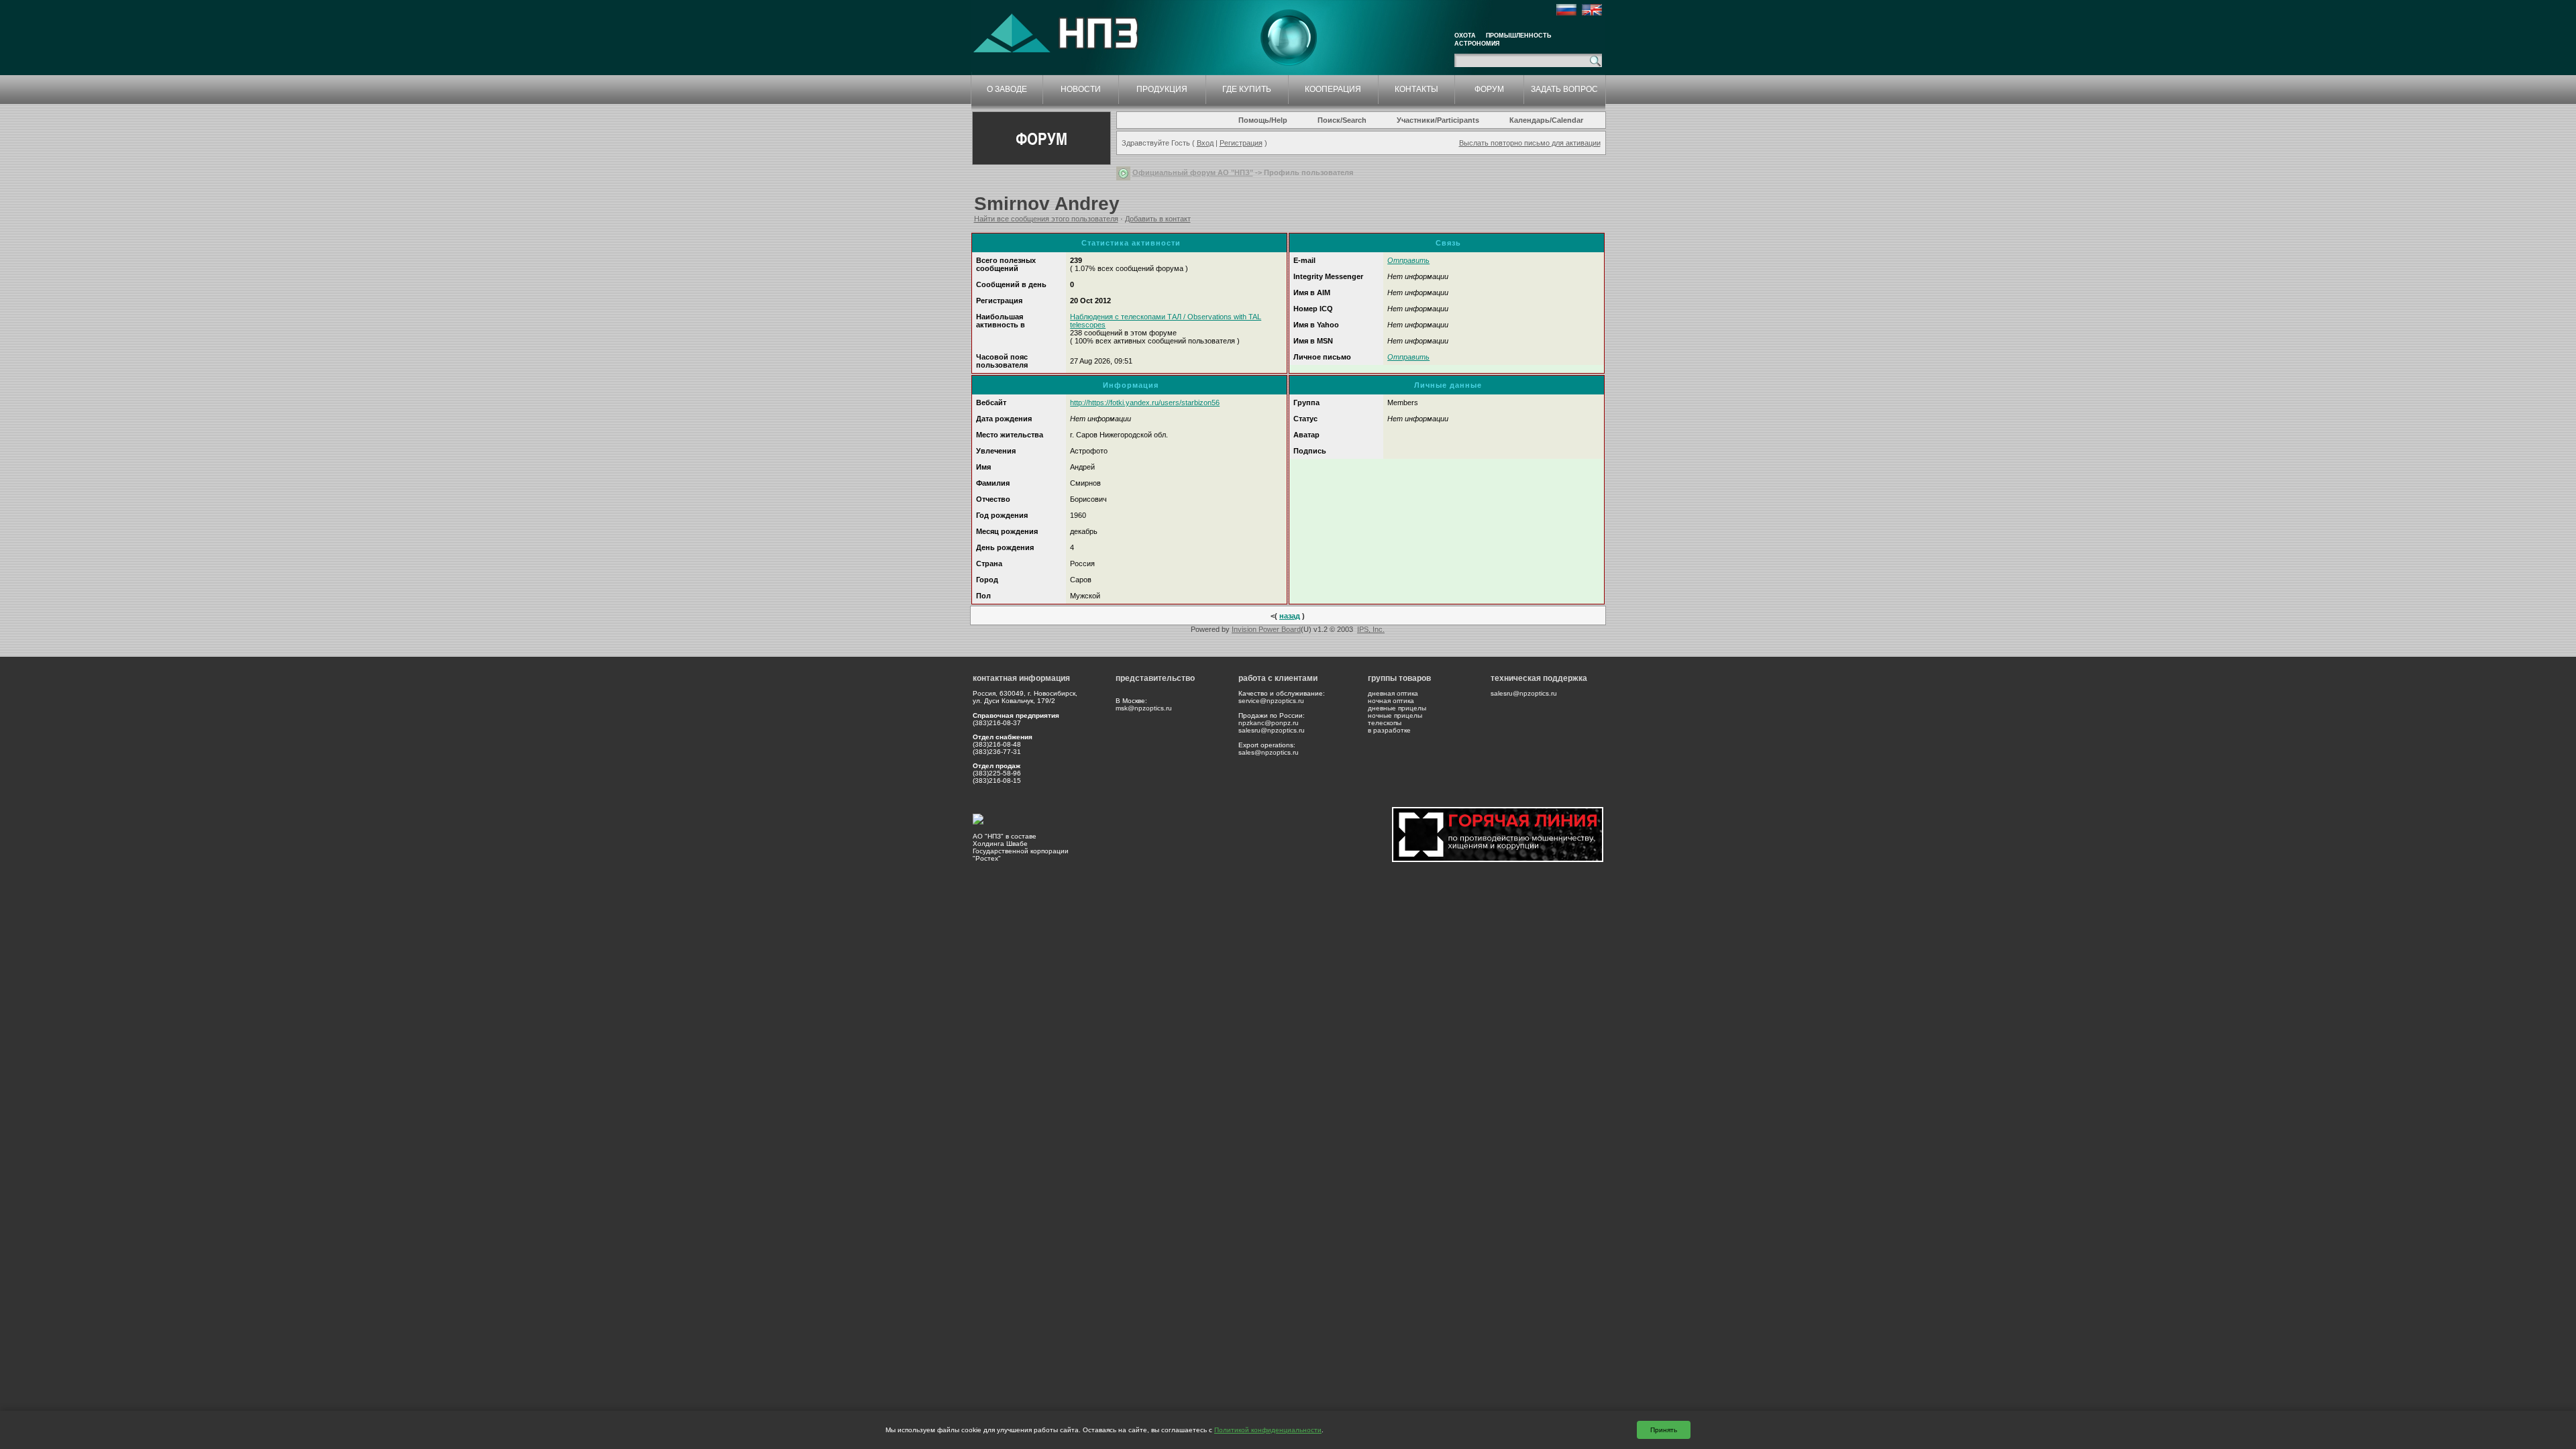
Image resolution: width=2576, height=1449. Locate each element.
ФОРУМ (1489, 89)
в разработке (1389, 730)
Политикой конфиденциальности (1268, 1430)
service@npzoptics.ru (1271, 701)
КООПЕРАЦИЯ (1333, 89)
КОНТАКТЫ (1416, 89)
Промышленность (1518, 36)
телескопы (1385, 723)
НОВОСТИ (1081, 89)
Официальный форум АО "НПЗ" (1193, 172)
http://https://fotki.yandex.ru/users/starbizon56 (1145, 402)
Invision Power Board (1266, 629)
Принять (1664, 1430)
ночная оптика (1391, 701)
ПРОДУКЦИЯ (1162, 89)
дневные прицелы (1397, 708)
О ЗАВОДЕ (1007, 89)
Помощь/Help (1263, 120)
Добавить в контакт (1158, 219)
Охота (1465, 36)
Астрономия (1477, 44)
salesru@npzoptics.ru (1272, 730)
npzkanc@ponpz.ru (1269, 723)
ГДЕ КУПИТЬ (1247, 89)
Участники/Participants (1438, 120)
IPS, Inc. (1371, 629)
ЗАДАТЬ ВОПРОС (1564, 89)
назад (1290, 616)
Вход (1205, 143)
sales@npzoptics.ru (1269, 752)
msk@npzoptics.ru (1144, 708)
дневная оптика (1393, 693)
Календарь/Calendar (1546, 120)
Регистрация (1241, 143)
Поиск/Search (1342, 120)
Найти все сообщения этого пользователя (1046, 219)
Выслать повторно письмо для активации (1530, 143)
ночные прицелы (1395, 715)
